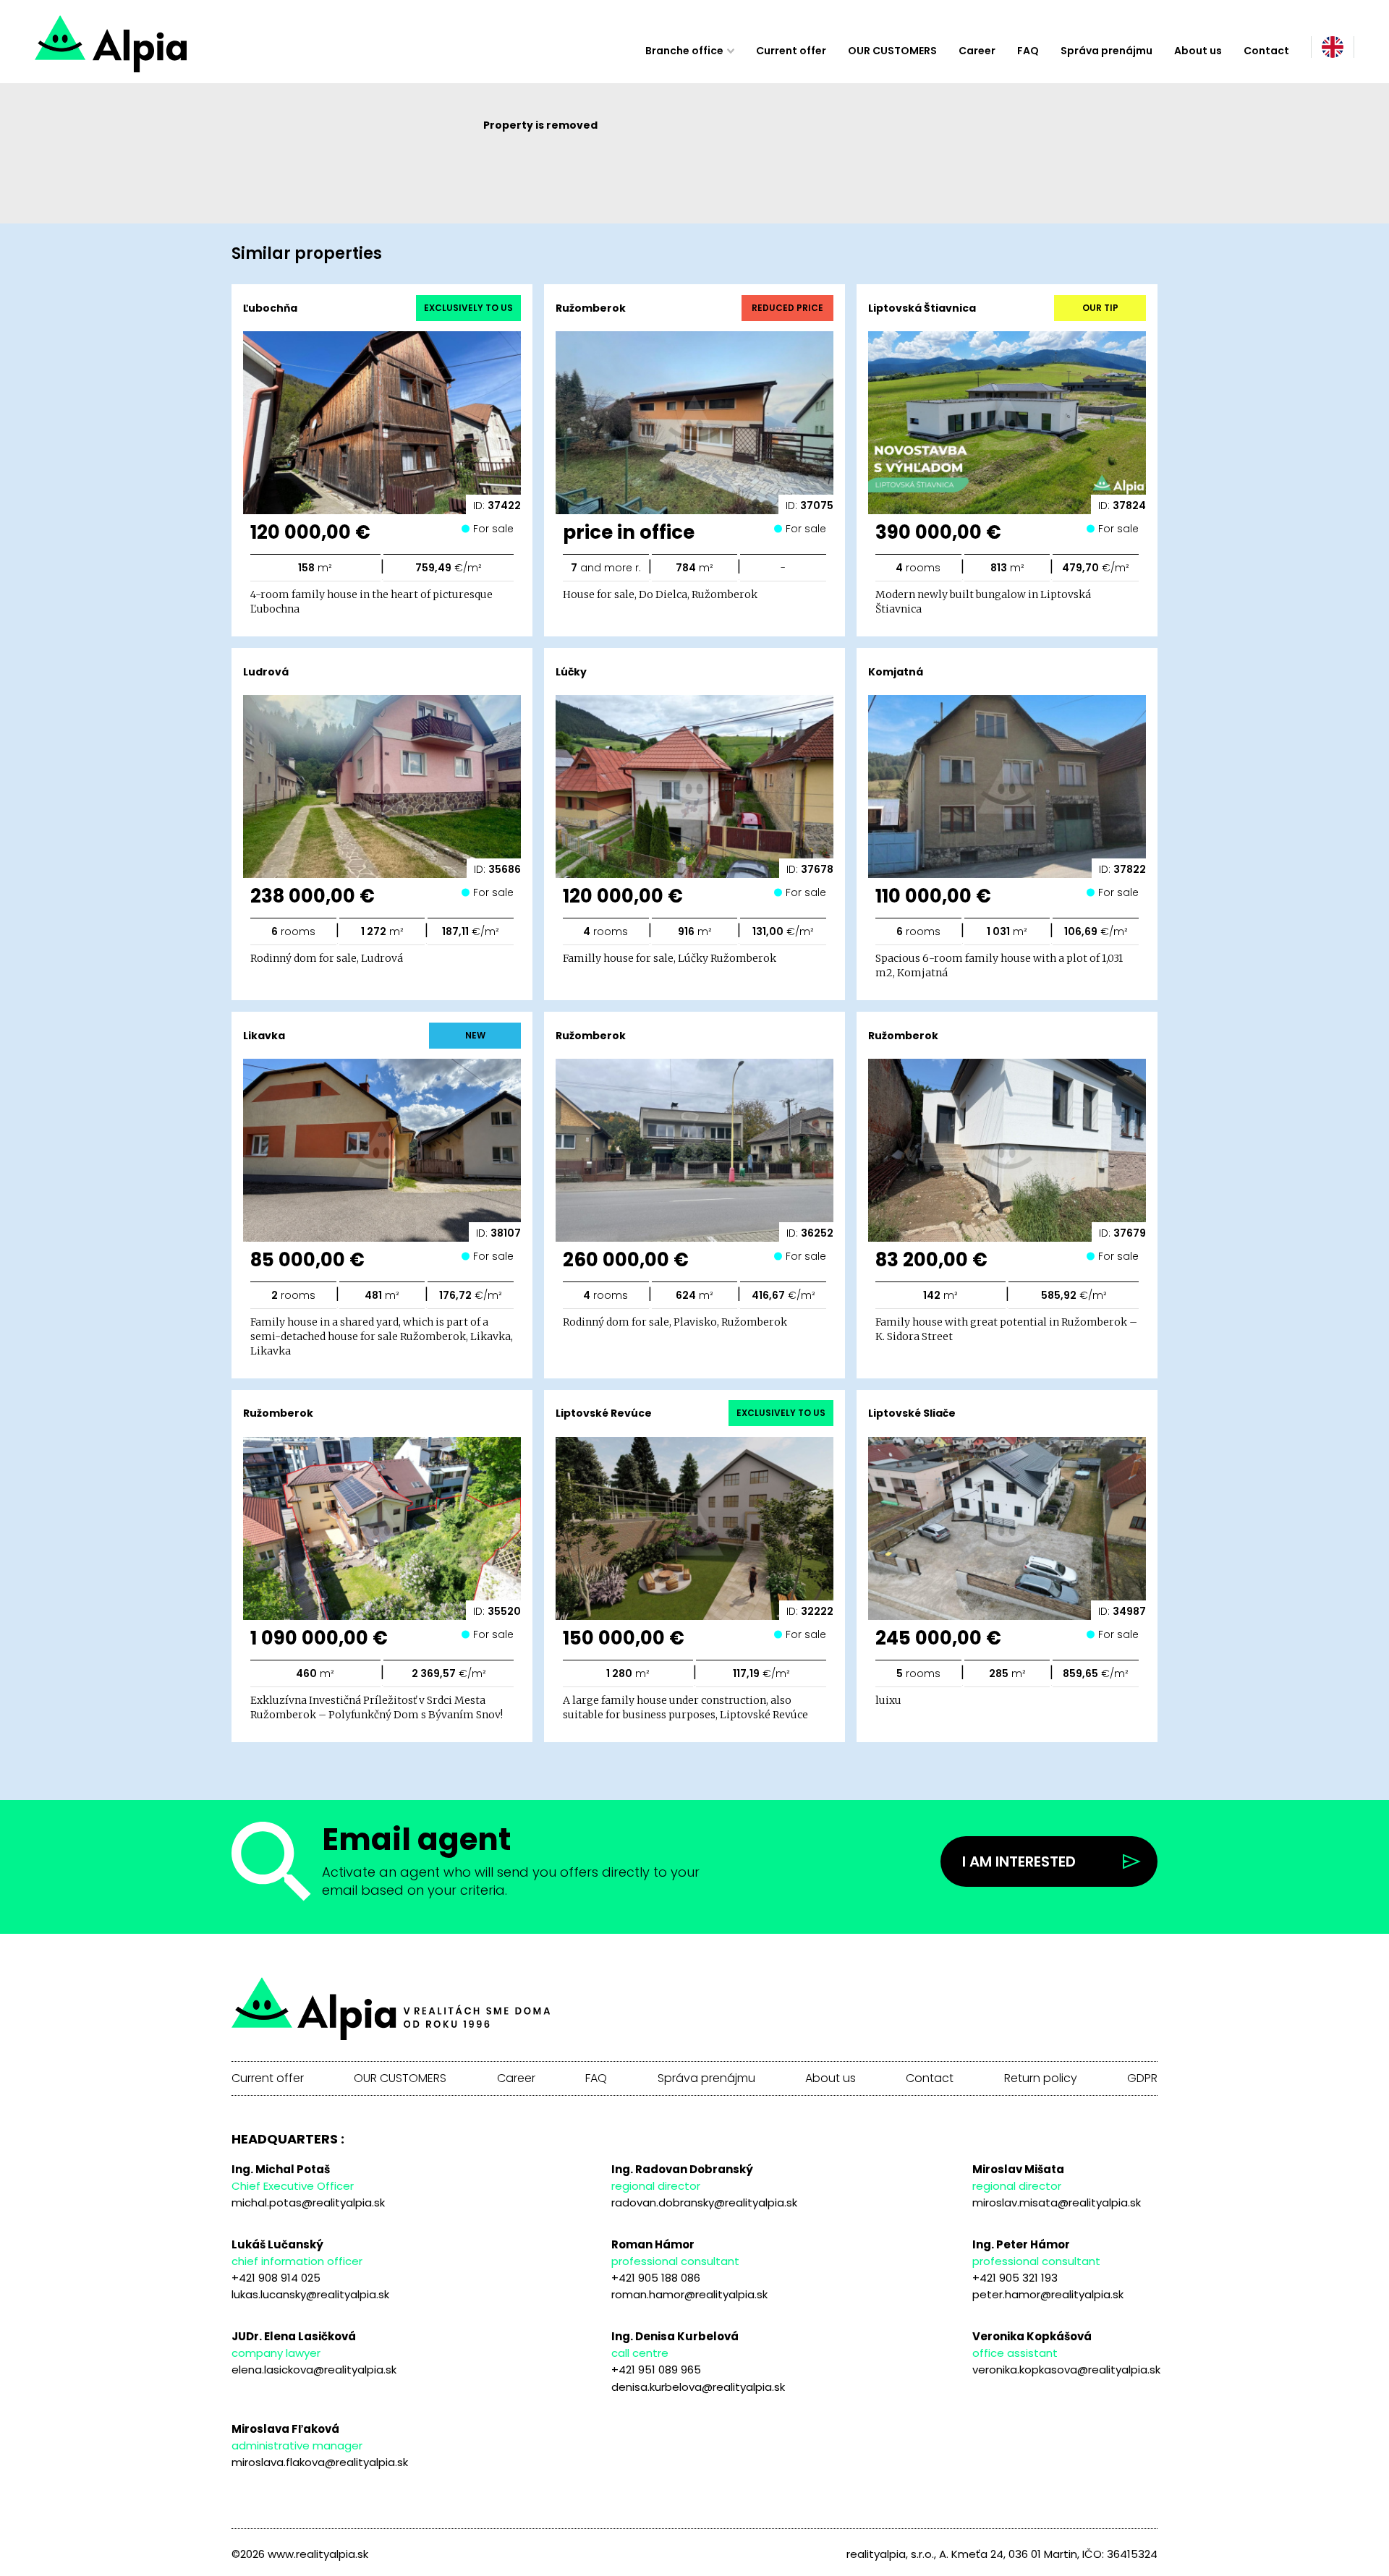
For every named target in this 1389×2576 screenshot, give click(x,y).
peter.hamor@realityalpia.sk (1048, 2294)
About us (1198, 51)
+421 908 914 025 (276, 2278)
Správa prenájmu (1106, 51)
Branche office (684, 51)
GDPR (1142, 2078)
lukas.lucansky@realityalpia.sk (310, 2294)
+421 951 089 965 (656, 2370)
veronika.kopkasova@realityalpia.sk (1066, 2370)
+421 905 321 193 (1015, 2278)
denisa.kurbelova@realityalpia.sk (698, 2387)
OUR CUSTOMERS (892, 51)
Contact (1266, 51)
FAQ (1028, 51)
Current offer (791, 51)
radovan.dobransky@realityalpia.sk (704, 2202)
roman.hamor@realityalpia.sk (689, 2294)
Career (977, 51)
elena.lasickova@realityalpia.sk (314, 2370)
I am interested (1019, 1861)
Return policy (1041, 2078)
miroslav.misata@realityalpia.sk (1057, 2202)
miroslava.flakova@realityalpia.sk (320, 2462)
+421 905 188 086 (656, 2278)
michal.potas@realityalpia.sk (308, 2202)
